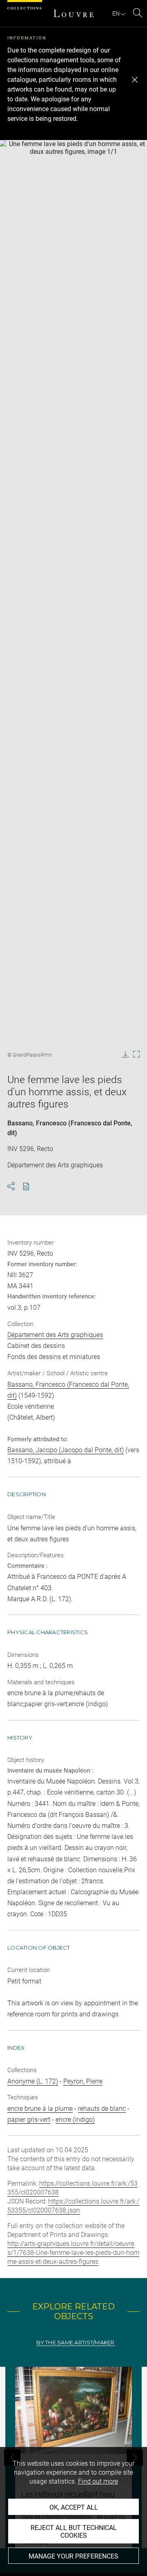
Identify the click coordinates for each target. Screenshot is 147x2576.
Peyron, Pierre (83, 2081)
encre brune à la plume (40, 2109)
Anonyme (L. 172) (33, 2081)
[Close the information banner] (135, 80)
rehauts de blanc (102, 2109)
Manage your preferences (73, 2556)
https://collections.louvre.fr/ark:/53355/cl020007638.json (73, 2206)
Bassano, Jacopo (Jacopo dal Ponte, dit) (66, 1450)
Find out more (98, 2481)
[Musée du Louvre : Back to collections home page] (73, 13)
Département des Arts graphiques (55, 1335)
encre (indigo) (75, 2120)
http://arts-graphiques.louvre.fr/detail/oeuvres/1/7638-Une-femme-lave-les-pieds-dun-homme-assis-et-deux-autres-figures (73, 2253)
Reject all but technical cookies (74, 2532)
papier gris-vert (29, 2120)
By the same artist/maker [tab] (75, 2343)
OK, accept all (74, 2507)
